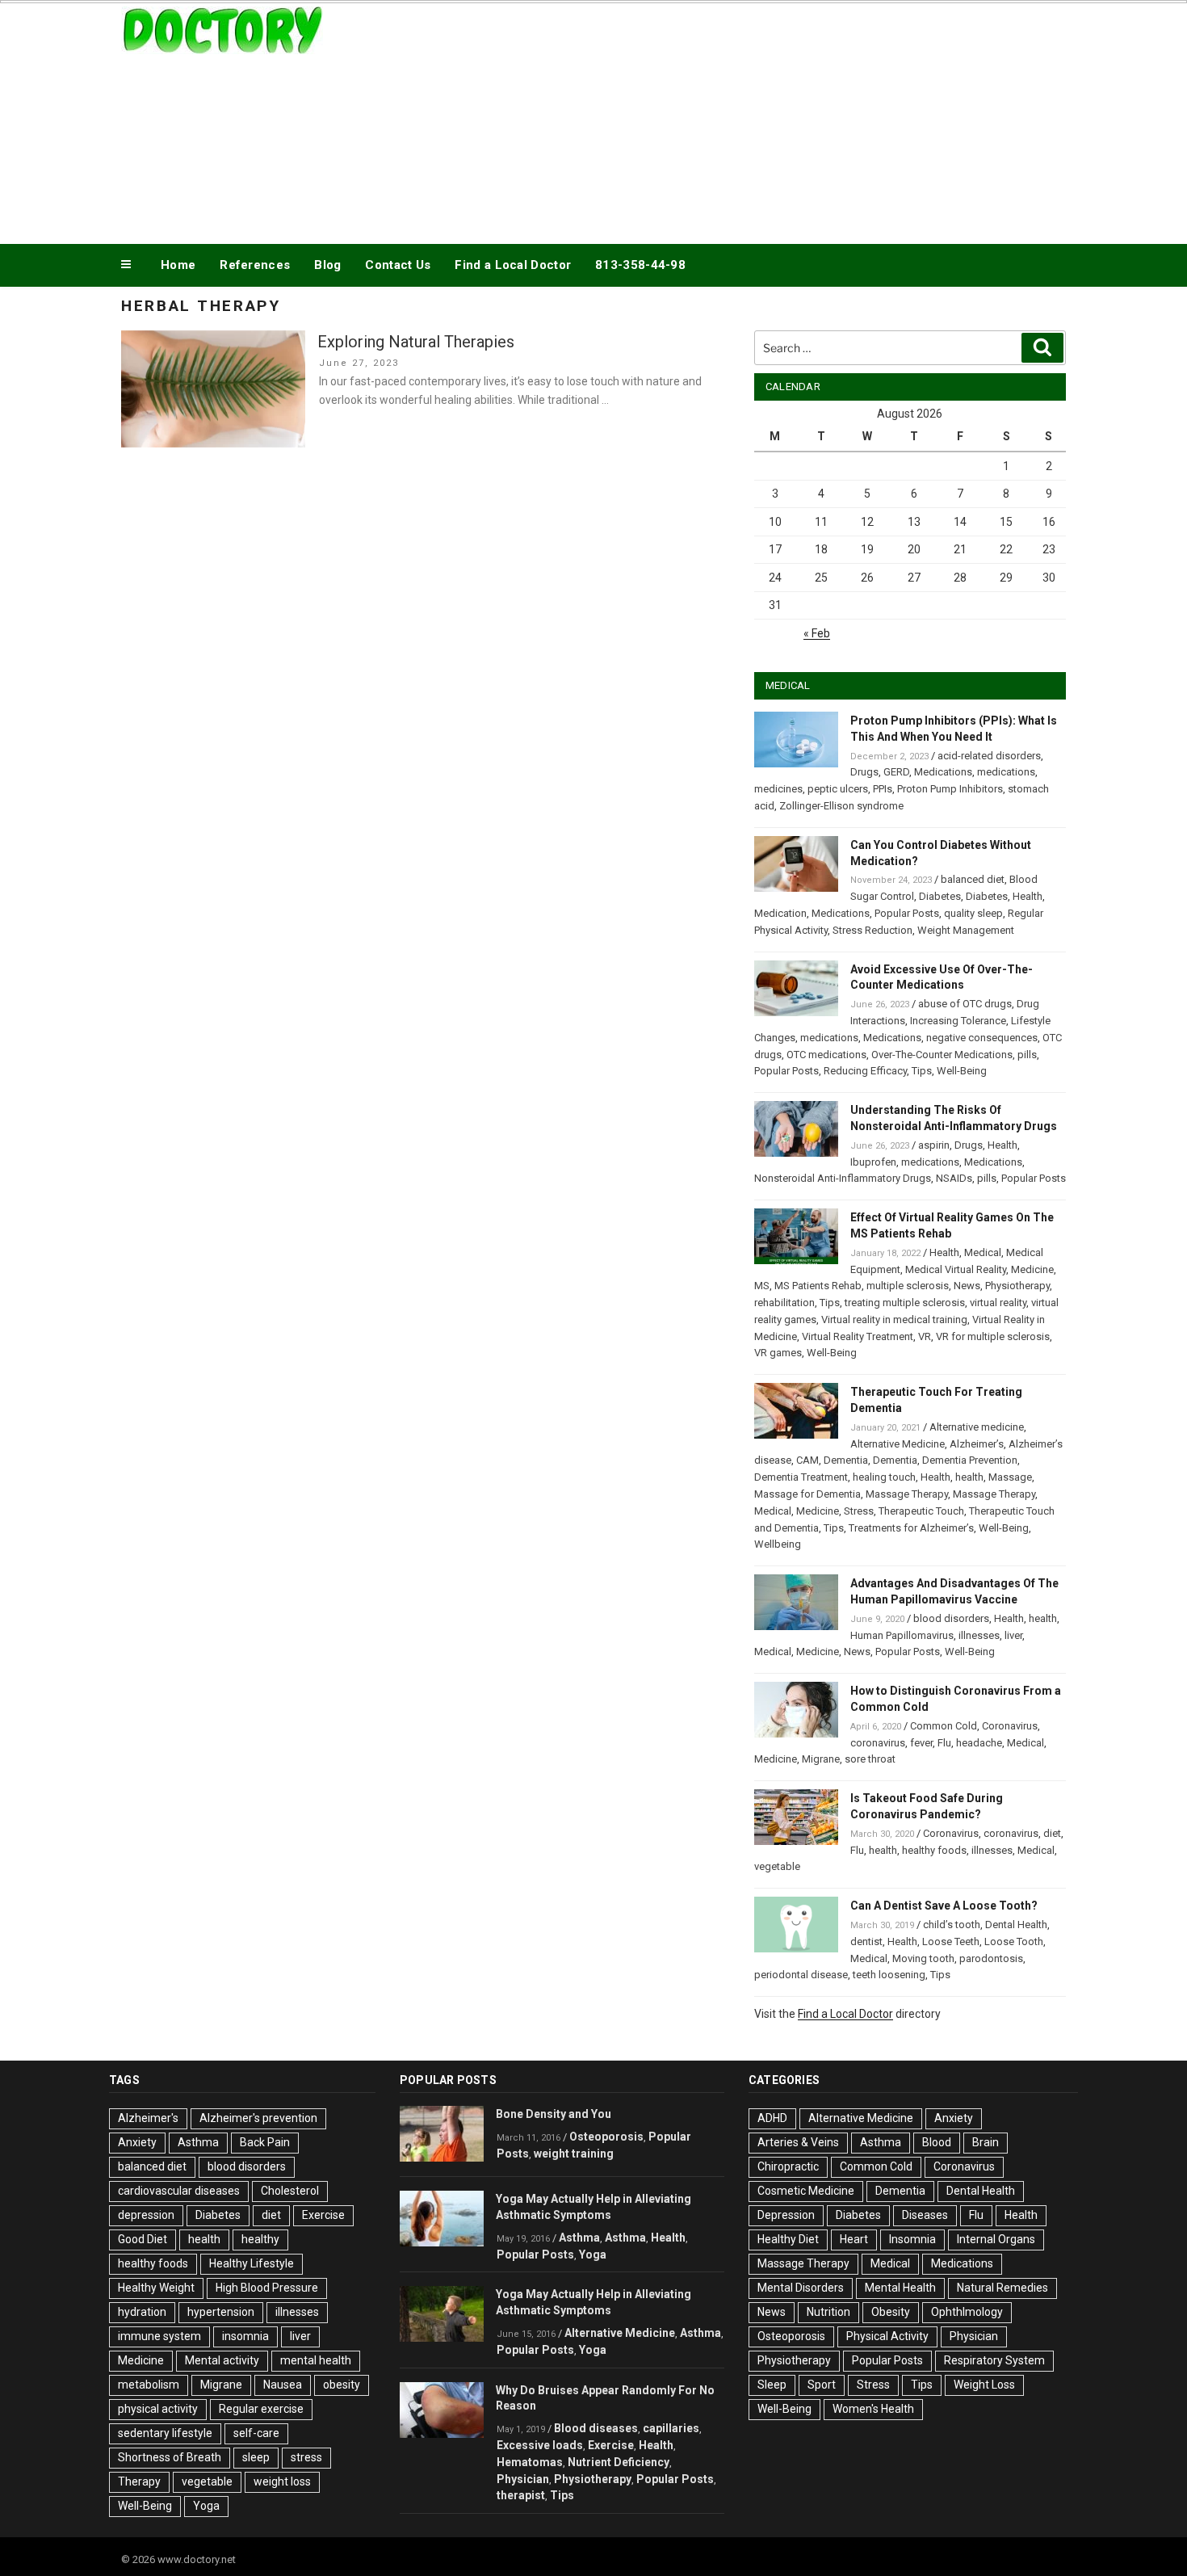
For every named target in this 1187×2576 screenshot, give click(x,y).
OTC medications (826, 1055)
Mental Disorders (801, 2288)
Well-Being (962, 1071)
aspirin (934, 1145)
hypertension (221, 2312)
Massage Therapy (907, 1494)
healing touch (884, 1477)
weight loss (282, 2481)
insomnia (245, 2336)
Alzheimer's (148, 2118)
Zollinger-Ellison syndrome (841, 806)
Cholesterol (290, 2191)
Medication (780, 913)
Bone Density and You (554, 2114)
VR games (778, 1353)
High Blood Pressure (267, 2288)
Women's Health (873, 2409)
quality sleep (973, 913)
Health (1028, 896)
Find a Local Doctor (513, 265)
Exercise (323, 2215)
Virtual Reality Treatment (858, 1336)
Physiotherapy (1017, 1286)
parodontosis (991, 1958)
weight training (574, 2154)
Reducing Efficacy (865, 1071)
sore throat (870, 1759)
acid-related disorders (989, 756)
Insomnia (912, 2239)
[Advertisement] (756, 120)
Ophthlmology (967, 2312)
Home (178, 265)
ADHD (772, 2118)
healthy (260, 2239)
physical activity (158, 2409)
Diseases (925, 2215)
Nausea (283, 2385)
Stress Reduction (872, 930)
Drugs (864, 772)
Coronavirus (1010, 1726)
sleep (256, 2457)
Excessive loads (540, 2445)
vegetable (777, 1866)
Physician (523, 2479)
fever (921, 1743)
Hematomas (530, 2462)
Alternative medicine (977, 1427)
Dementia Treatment (801, 1477)
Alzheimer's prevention (258, 2118)
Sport (822, 2385)
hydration (142, 2312)
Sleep (772, 2385)
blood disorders (951, 1618)
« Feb (817, 633)
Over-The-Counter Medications (942, 1055)
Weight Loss (984, 2385)
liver (1013, 1635)
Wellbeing (778, 1544)
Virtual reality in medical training (894, 1320)
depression (146, 2215)
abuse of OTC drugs (965, 1004)
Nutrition (828, 2312)
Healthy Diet (788, 2239)
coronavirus (878, 1743)
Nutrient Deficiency (619, 2462)
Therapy (139, 2481)
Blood (937, 2142)
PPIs (883, 789)
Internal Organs (996, 2239)
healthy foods (934, 1850)
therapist (521, 2495)
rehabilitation (784, 1303)
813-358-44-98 (640, 265)
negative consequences (982, 1038)
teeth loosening (889, 1975)
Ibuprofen (873, 1162)
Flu (944, 1743)
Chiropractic (788, 2166)
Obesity (891, 2312)
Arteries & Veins (798, 2142)
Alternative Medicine (898, 1444)
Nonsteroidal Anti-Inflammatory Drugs (843, 1178)
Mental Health (900, 2288)
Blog (327, 265)
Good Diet (143, 2239)
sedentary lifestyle (165, 2433)
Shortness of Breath (170, 2457)
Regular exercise (261, 2409)
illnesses (979, 1635)
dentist (866, 1941)
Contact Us (398, 265)
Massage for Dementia (807, 1494)
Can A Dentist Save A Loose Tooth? (944, 1906)
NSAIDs (954, 1178)
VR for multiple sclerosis (993, 1336)
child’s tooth (952, 1925)
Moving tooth (923, 1958)
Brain (986, 2142)
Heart (854, 2239)
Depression (786, 2215)
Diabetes (940, 896)
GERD (896, 772)
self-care (256, 2433)
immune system (159, 2336)
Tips (922, 1071)
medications (1006, 772)
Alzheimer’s (977, 1444)
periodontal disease (801, 1975)
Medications (943, 772)
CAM (807, 1460)
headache (979, 1743)
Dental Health (1016, 1925)
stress (306, 2457)
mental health (316, 2360)
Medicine (1032, 1269)
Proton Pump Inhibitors (950, 789)
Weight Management (966, 930)
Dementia (846, 1460)
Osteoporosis (606, 2137)
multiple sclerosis (908, 1286)
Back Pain (265, 2142)
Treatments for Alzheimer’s (911, 1528)
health (969, 1477)
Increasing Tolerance (958, 1021)
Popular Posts (907, 913)
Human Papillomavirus (902, 1635)
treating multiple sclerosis (905, 1303)
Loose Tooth (1014, 1941)
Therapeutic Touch (921, 1511)
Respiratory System (994, 2360)
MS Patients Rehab (818, 1286)
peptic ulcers (838, 789)
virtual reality (998, 1303)
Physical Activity (887, 2336)
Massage (1010, 1477)
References (255, 265)
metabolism (149, 2385)
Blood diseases (596, 2428)
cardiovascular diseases (179, 2191)
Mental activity (222, 2360)
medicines (778, 789)
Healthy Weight (156, 2288)
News (967, 1286)
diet (1052, 1833)
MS (762, 1286)
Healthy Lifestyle (252, 2263)
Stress (859, 1511)
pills (1027, 1055)
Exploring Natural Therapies (416, 342)
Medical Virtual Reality (956, 1269)
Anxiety (137, 2142)
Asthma (198, 2142)
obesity (342, 2385)
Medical (983, 1252)
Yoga (206, 2506)
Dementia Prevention (970, 1460)
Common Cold (944, 1726)
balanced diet (973, 879)
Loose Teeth (951, 1941)
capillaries (671, 2428)
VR (925, 1336)
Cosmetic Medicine (806, 2191)
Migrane (821, 1759)
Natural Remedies (1002, 2288)
